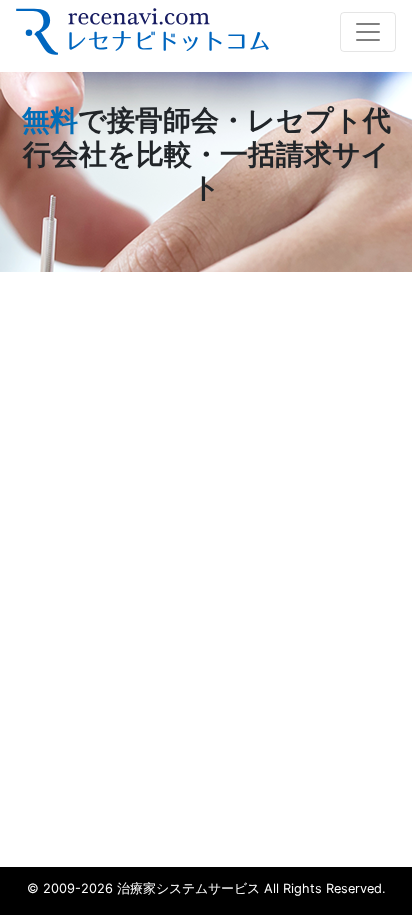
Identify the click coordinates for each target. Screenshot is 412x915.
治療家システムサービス (188, 888)
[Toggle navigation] (368, 32)
